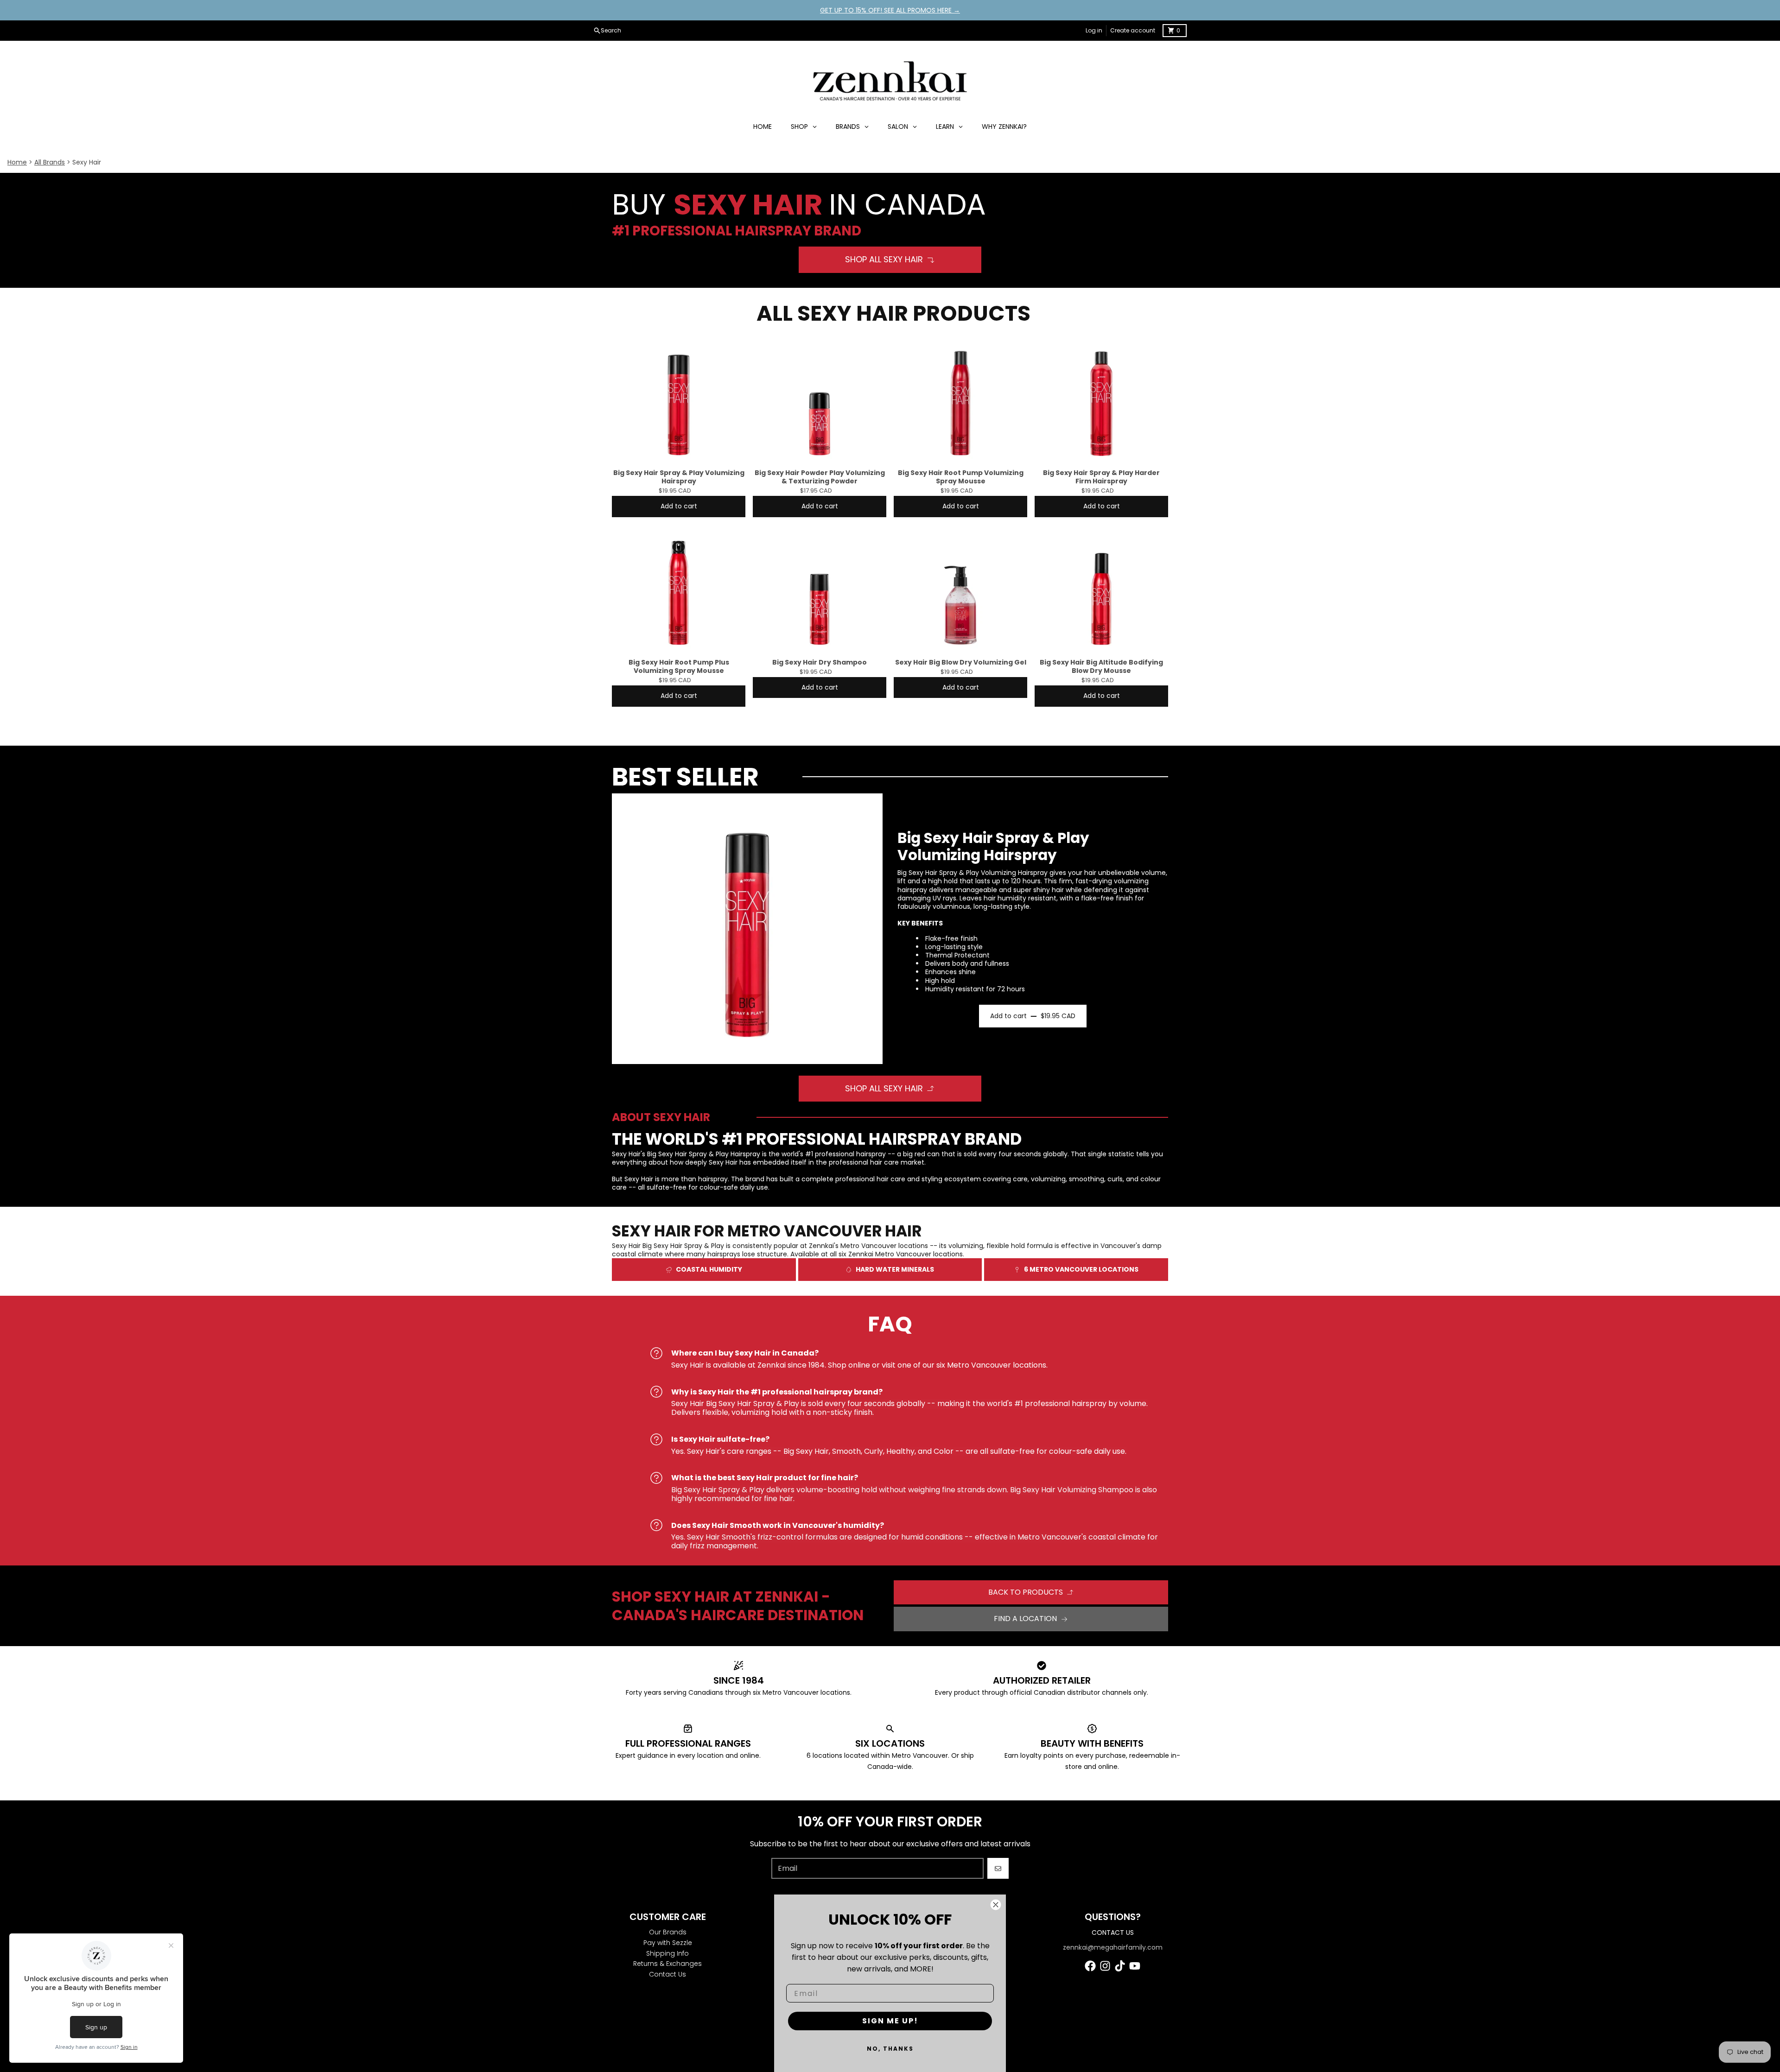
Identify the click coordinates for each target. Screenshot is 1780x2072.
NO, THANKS (890, 2049)
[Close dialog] (996, 1905)
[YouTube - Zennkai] (1135, 1966)
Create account (1133, 30)
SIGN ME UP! (890, 2021)
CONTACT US (1113, 1933)
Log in (1094, 30)
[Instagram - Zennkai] (1105, 1966)
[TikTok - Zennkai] (1120, 1966)
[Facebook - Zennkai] (1090, 1966)
